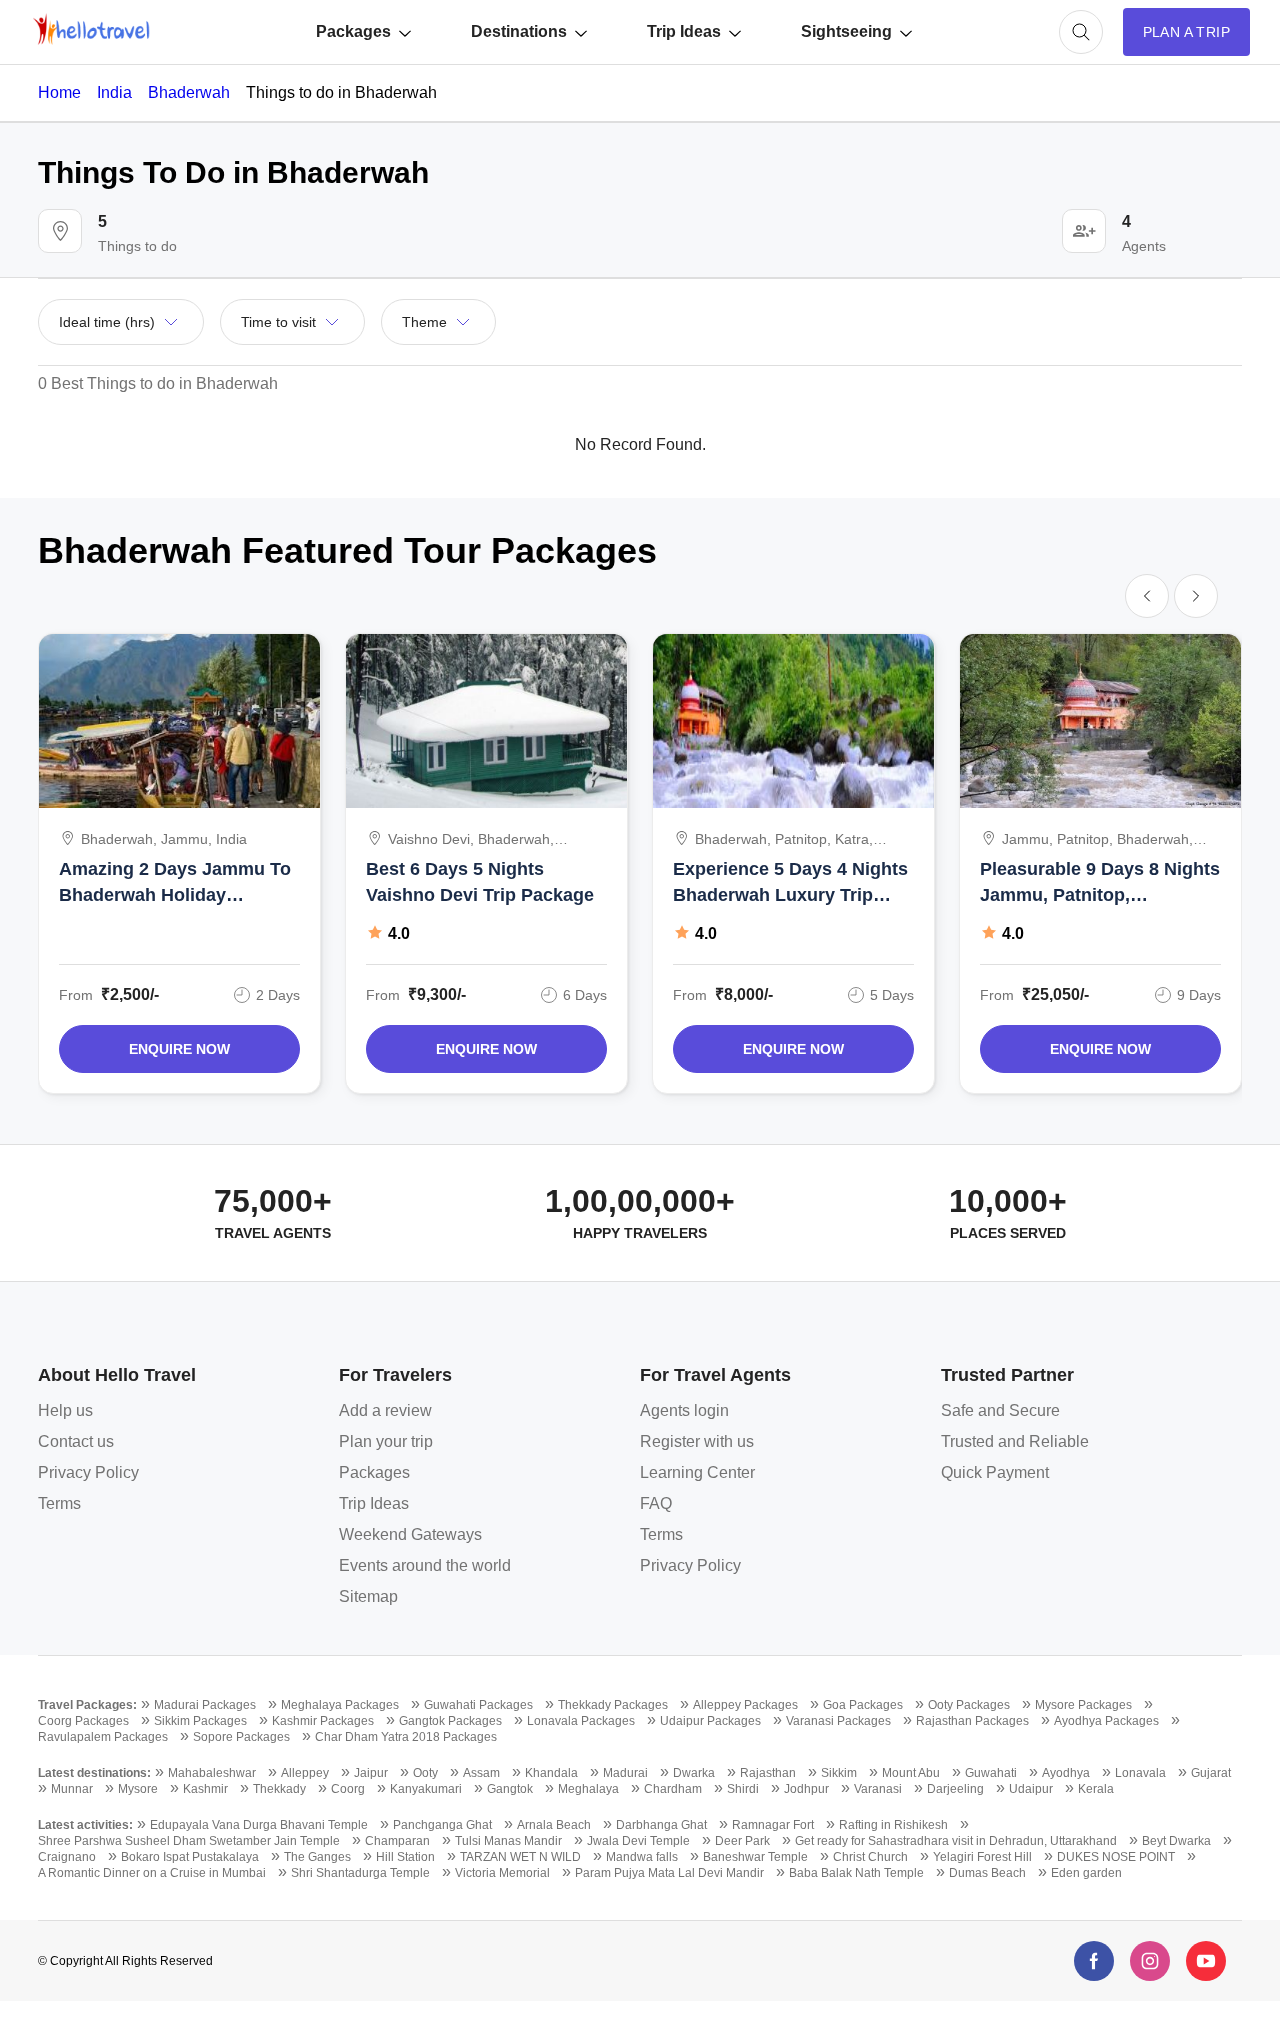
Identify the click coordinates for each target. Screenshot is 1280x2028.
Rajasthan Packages (972, 1721)
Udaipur (1031, 1789)
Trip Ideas (684, 31)
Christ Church (870, 1857)
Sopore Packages (241, 1737)
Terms (59, 1503)
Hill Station (405, 1857)
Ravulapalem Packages (103, 1737)
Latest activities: (85, 1825)
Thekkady (279, 1789)
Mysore (138, 1789)
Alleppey (305, 1773)
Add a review (385, 1410)
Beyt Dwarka (1176, 1841)
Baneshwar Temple (755, 1857)
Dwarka (694, 1773)
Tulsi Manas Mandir (508, 1841)
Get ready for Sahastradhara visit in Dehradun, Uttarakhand (956, 1841)
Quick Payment (995, 1472)
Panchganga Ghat (442, 1825)
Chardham (673, 1789)
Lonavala (1140, 1773)
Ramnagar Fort (773, 1825)
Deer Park (742, 1841)
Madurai (625, 1773)
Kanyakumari (426, 1789)
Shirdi (743, 1789)
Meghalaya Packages (340, 1705)
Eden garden (1086, 1873)
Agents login (684, 1410)
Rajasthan (768, 1773)
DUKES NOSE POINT (1116, 1857)
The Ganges (317, 1857)
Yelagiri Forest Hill (982, 1857)
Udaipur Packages (710, 1721)
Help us (65, 1410)
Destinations (519, 31)
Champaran (397, 1841)
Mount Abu (911, 1773)
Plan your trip (386, 1441)
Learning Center (697, 1472)
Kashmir (205, 1789)
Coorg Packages (83, 1721)
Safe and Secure (1000, 1410)
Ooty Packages (969, 1705)
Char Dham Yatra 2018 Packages (406, 1737)
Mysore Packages (1083, 1705)
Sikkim (839, 1773)
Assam (481, 1773)
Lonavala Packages (581, 1721)
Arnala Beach (554, 1825)
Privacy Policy (88, 1472)
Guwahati (991, 1773)
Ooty (425, 1773)
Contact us (76, 1441)
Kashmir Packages (323, 1721)
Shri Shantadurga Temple (360, 1873)
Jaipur (371, 1773)
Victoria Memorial (502, 1873)
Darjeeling (955, 1789)
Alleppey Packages (745, 1705)
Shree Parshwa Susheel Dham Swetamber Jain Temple (189, 1841)
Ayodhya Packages (1106, 1721)
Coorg (348, 1789)
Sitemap (368, 1596)
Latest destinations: (94, 1773)
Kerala (1096, 1789)
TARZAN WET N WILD (520, 1857)
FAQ (656, 1503)
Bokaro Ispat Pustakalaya (190, 1857)
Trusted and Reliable (1015, 1441)
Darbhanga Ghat (661, 1825)
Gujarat (1211, 1773)
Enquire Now (179, 1049)
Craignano (67, 1857)
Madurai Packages (205, 1705)
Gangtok (510, 1789)
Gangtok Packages (450, 1721)
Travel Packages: (87, 1705)
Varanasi (878, 1789)
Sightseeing (846, 31)
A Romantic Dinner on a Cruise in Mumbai (152, 1873)
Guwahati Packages (478, 1705)
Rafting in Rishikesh (893, 1825)
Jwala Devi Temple (638, 1841)
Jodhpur (806, 1789)
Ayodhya (1066, 1773)
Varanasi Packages (838, 1721)
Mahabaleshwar (212, 1773)
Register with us (697, 1441)
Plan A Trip (1186, 32)
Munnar (72, 1789)
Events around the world (425, 1565)
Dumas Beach (987, 1873)
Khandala (551, 1773)
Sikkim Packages (200, 1721)
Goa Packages (863, 1705)
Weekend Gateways (410, 1534)
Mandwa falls (642, 1857)
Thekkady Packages (613, 1705)
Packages (353, 31)
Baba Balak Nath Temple (856, 1873)
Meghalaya (588, 1789)
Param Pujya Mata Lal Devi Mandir (669, 1873)
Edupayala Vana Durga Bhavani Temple (259, 1825)
